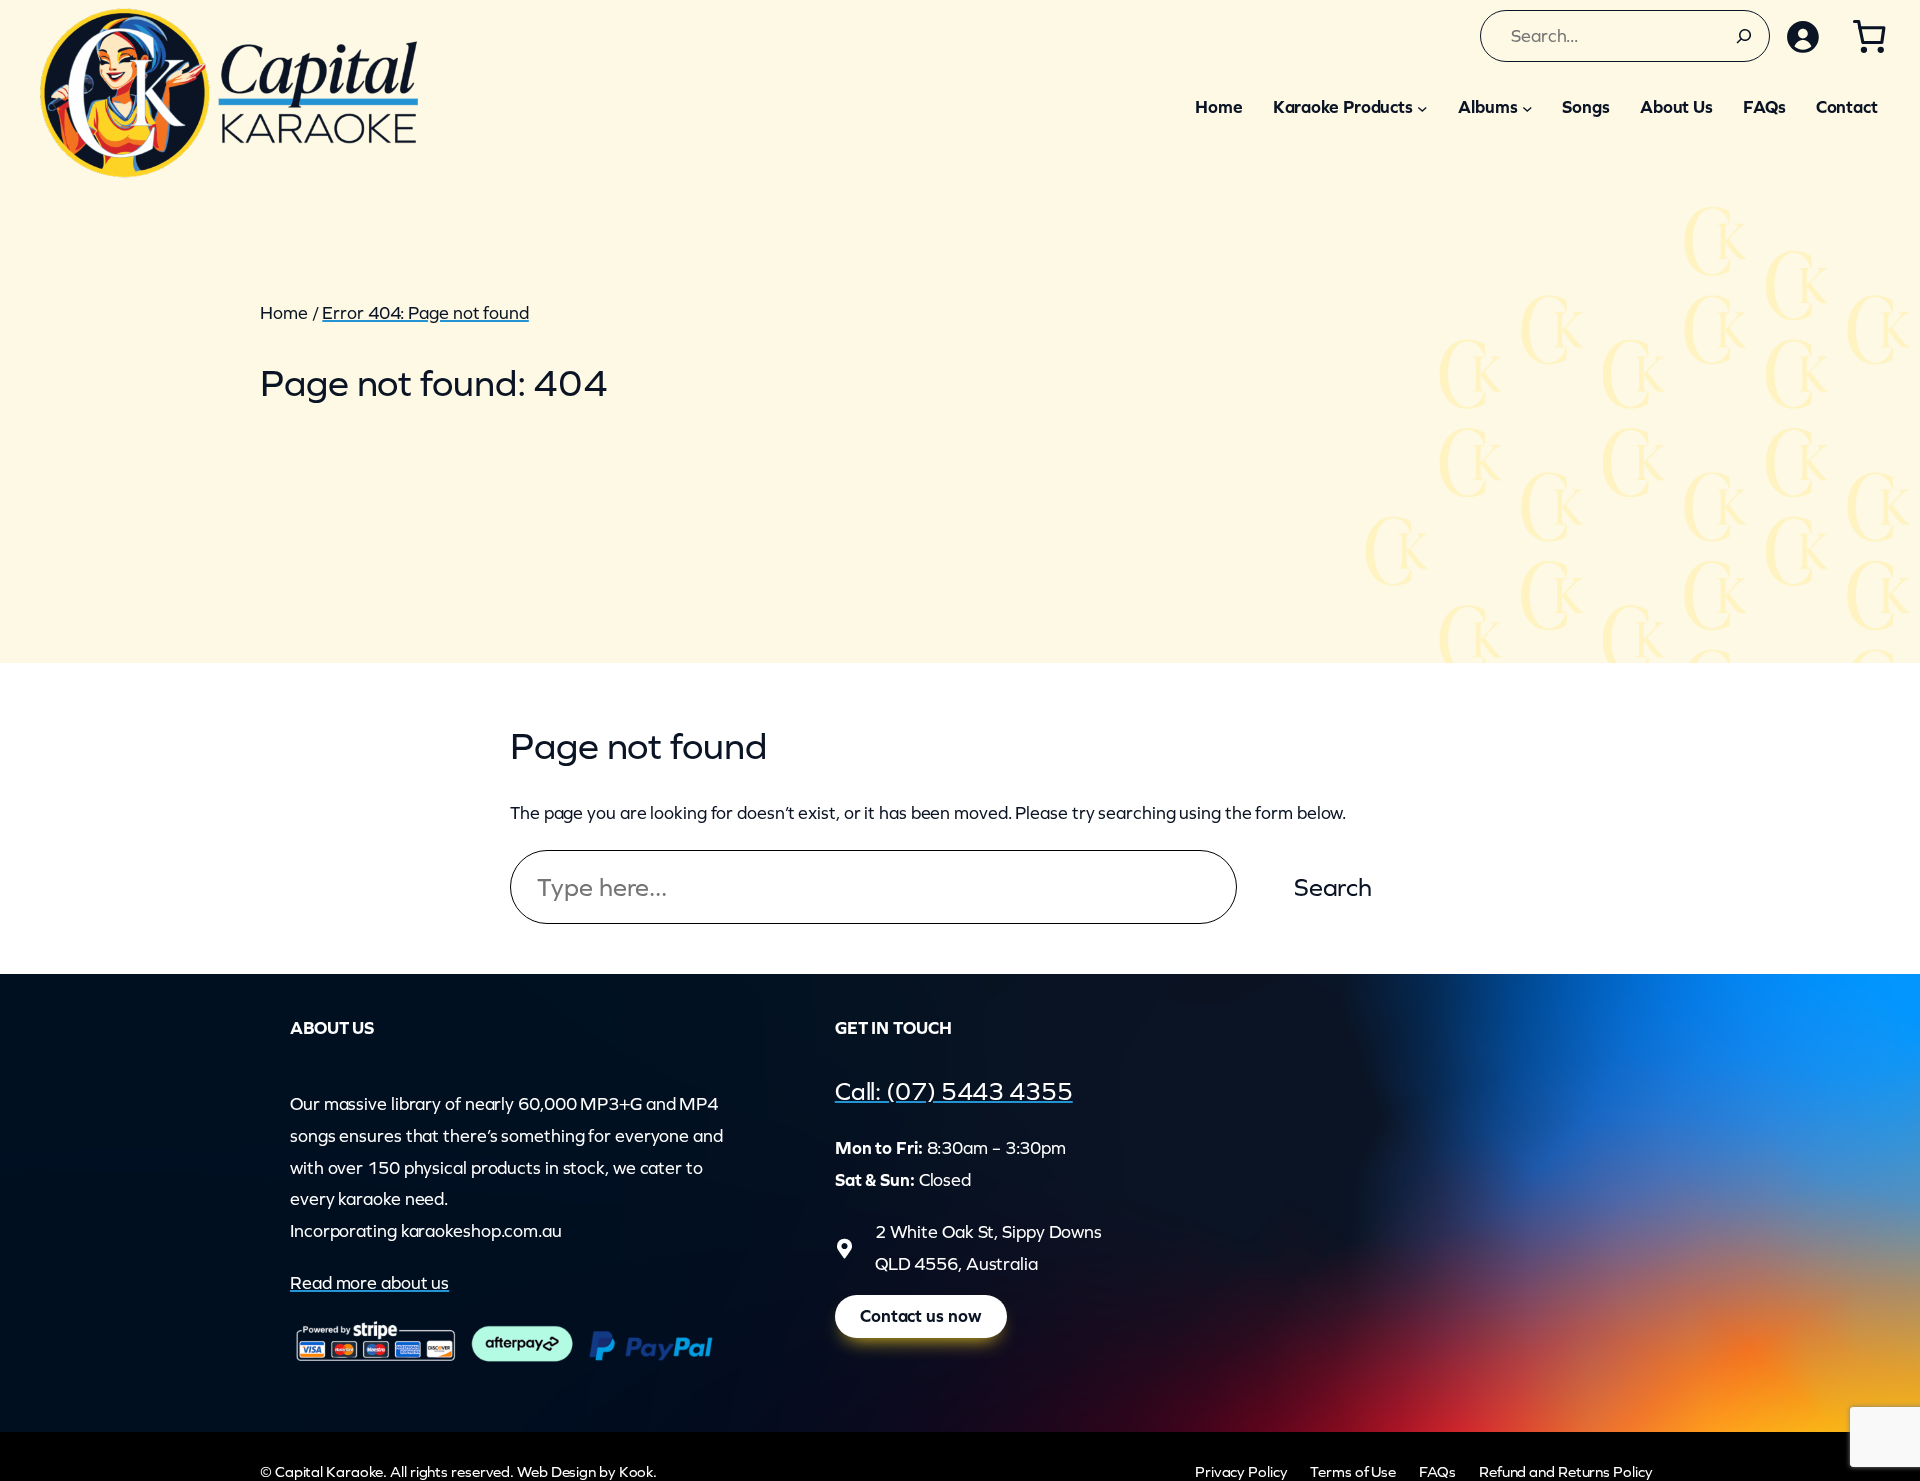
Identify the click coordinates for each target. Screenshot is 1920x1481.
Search (1333, 887)
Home (284, 313)
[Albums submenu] (1527, 107)
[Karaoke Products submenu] (1422, 107)
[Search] (1744, 36)
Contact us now (921, 1316)
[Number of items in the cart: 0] (1868, 36)
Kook (636, 1471)
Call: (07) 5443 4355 (954, 1091)
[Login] (1802, 36)
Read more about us (369, 1283)
